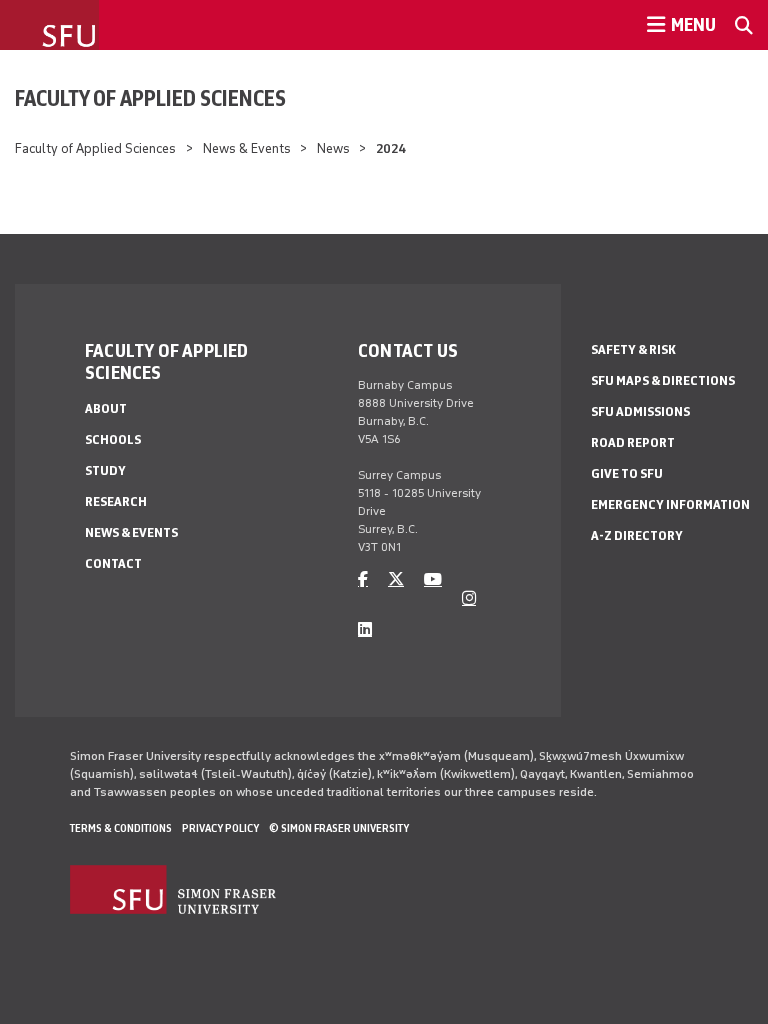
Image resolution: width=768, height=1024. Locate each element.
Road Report (633, 442)
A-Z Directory (637, 535)
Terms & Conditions (121, 828)
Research (116, 501)
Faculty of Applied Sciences (150, 98)
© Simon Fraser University (339, 828)
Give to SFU (627, 473)
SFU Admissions (640, 411)
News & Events (247, 148)
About (106, 408)
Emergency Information (670, 504)
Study (105, 470)
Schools (113, 439)
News (333, 148)
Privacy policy (220, 828)
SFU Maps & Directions (663, 380)
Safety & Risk (633, 349)
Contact (113, 563)
